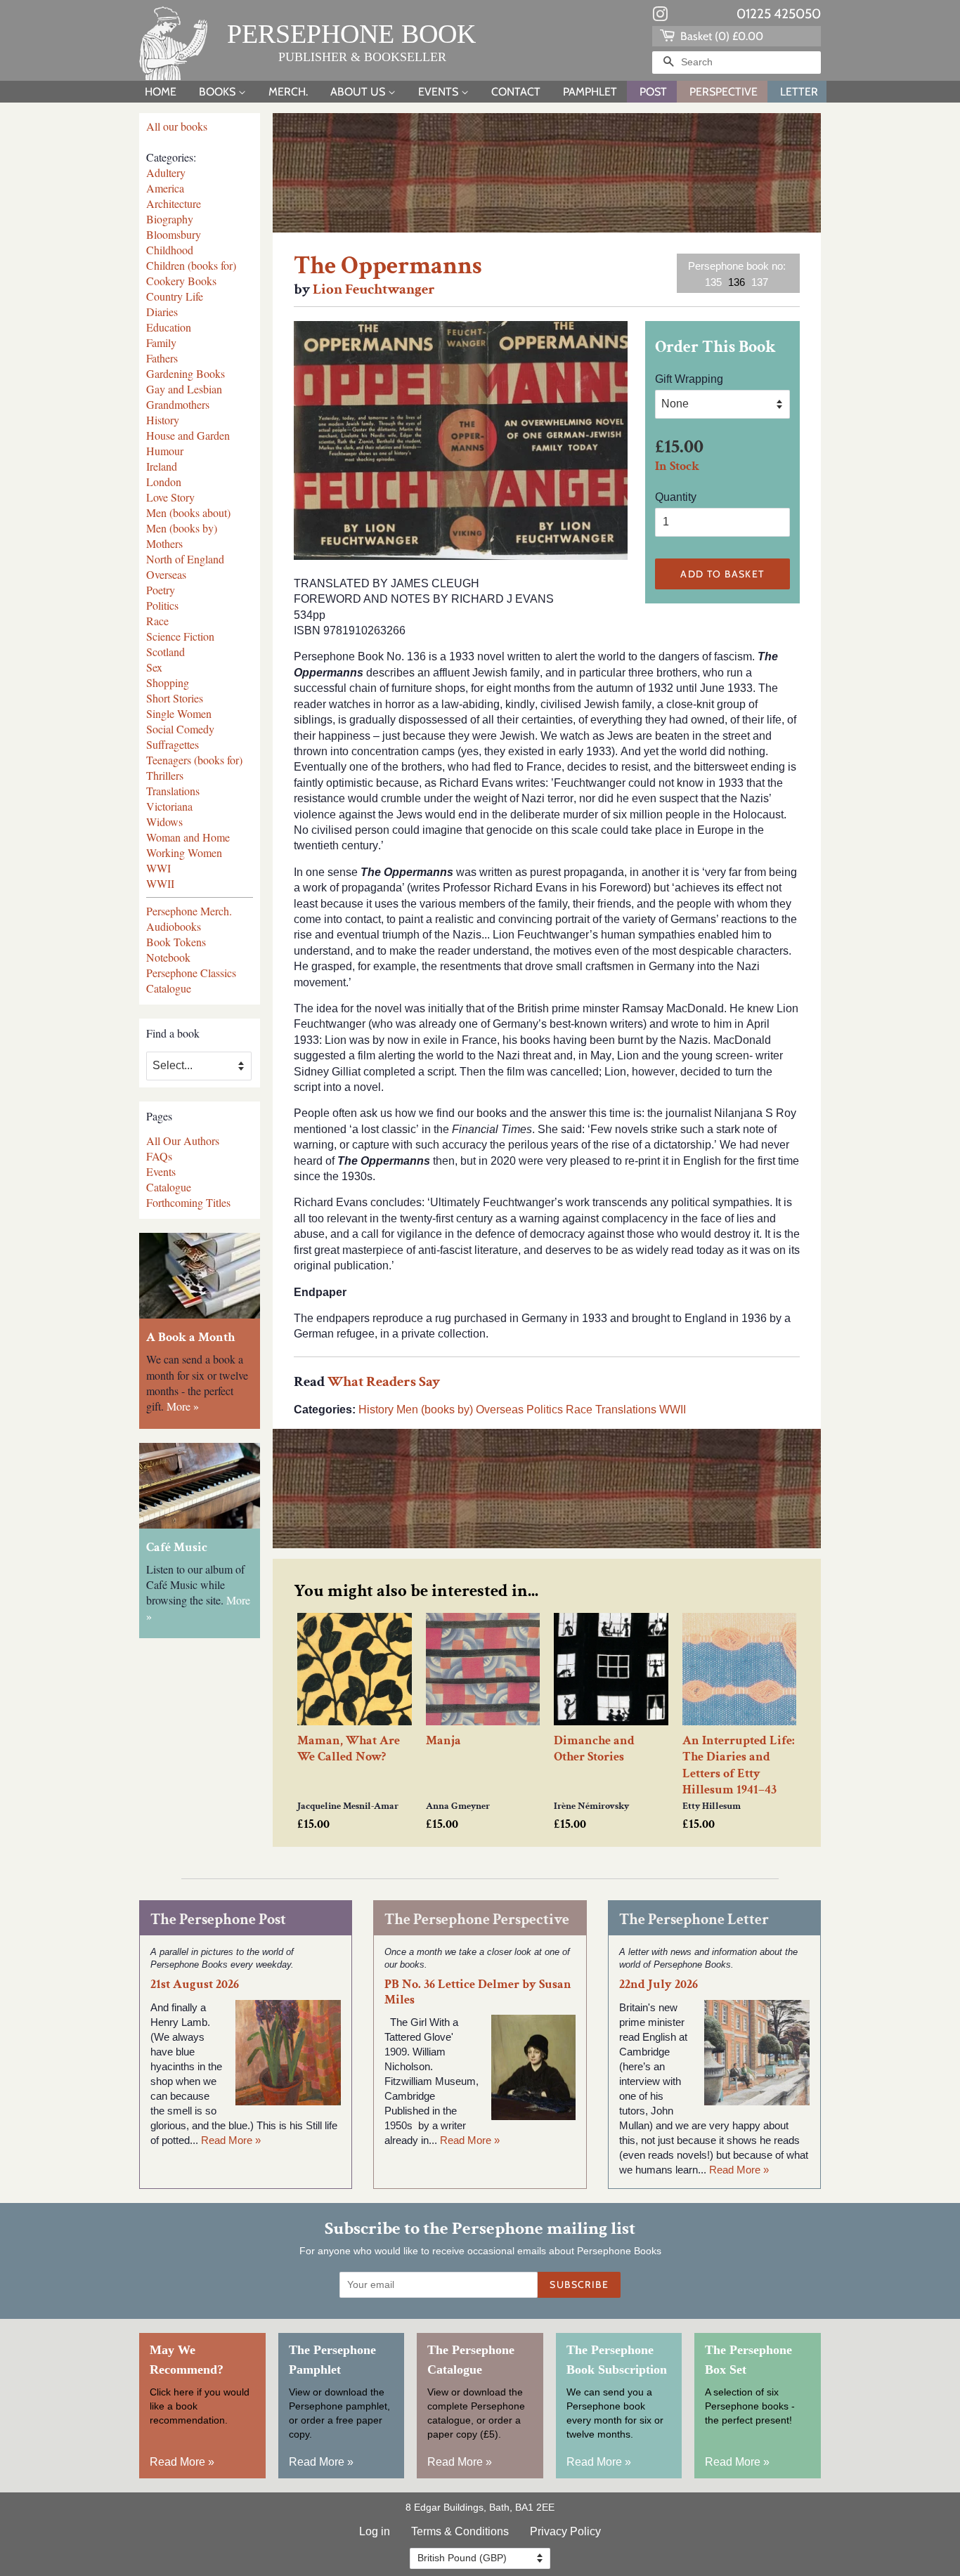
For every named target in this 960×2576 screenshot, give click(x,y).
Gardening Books (186, 373)
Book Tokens (176, 942)
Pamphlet (590, 92)
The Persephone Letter (694, 1920)
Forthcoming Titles (188, 1202)
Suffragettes (173, 744)
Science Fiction (180, 636)
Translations (173, 791)
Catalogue (169, 988)
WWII (160, 883)
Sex (154, 667)
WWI (158, 868)
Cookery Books (181, 281)
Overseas (166, 574)
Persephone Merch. (189, 911)
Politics (162, 605)
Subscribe (579, 2284)
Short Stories (175, 698)
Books (219, 92)
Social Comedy (180, 729)
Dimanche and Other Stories (594, 1748)
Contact (516, 92)
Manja (443, 1740)
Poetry (161, 590)
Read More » (231, 2140)
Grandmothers (178, 404)
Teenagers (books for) (194, 760)
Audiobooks (174, 926)
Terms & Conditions (460, 2531)
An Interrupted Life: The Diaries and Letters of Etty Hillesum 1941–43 (739, 1765)
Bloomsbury (174, 234)
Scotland (166, 652)
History (163, 420)
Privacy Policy (565, 2531)
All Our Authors (183, 1140)
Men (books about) (188, 512)
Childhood (170, 250)
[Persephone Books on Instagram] (660, 17)
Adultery (166, 172)
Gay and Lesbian (184, 389)
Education (169, 327)
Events (440, 92)
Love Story (170, 497)
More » (183, 1406)
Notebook (168, 957)
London (164, 482)
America (165, 188)
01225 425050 (779, 14)
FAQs (159, 1156)
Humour (165, 451)
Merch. (288, 92)
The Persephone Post (218, 1920)
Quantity (676, 497)
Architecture (174, 203)
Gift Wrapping (689, 379)
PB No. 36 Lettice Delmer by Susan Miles (478, 1992)
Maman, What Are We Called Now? (349, 1748)
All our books (177, 126)
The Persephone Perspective (477, 1920)
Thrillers (165, 775)
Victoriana (169, 806)
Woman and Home (188, 837)
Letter (799, 92)
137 (760, 282)
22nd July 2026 (659, 1984)
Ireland (162, 466)
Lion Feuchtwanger (374, 289)
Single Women (179, 713)
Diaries (162, 312)
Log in (375, 2531)
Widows (164, 822)
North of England (185, 559)
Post (653, 92)
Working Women (184, 852)
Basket (720, 36)
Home (161, 92)
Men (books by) (182, 528)
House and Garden (188, 435)
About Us (359, 92)
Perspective (724, 92)
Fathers (162, 358)
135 (713, 282)
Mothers (164, 543)
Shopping (168, 682)
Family (161, 342)
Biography (170, 219)
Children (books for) (191, 265)
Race (157, 621)
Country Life (175, 296)
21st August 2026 (195, 1984)
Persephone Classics (191, 973)
